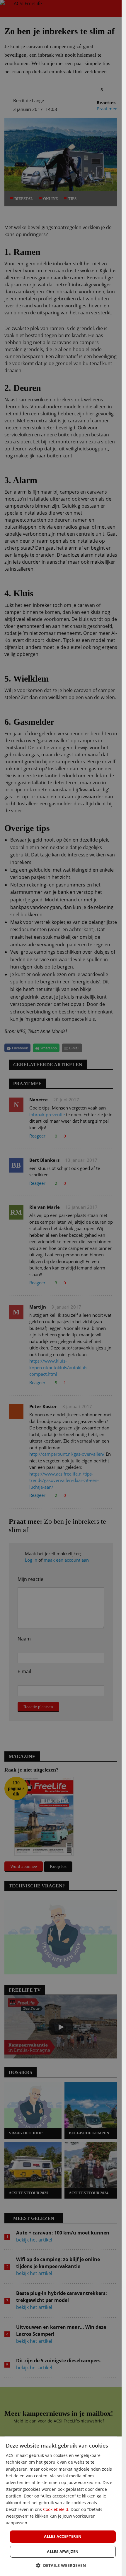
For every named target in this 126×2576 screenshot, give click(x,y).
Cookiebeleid (56, 2509)
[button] (61, 2565)
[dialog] (61, 2506)
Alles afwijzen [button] (63, 2551)
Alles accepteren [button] (63, 2536)
